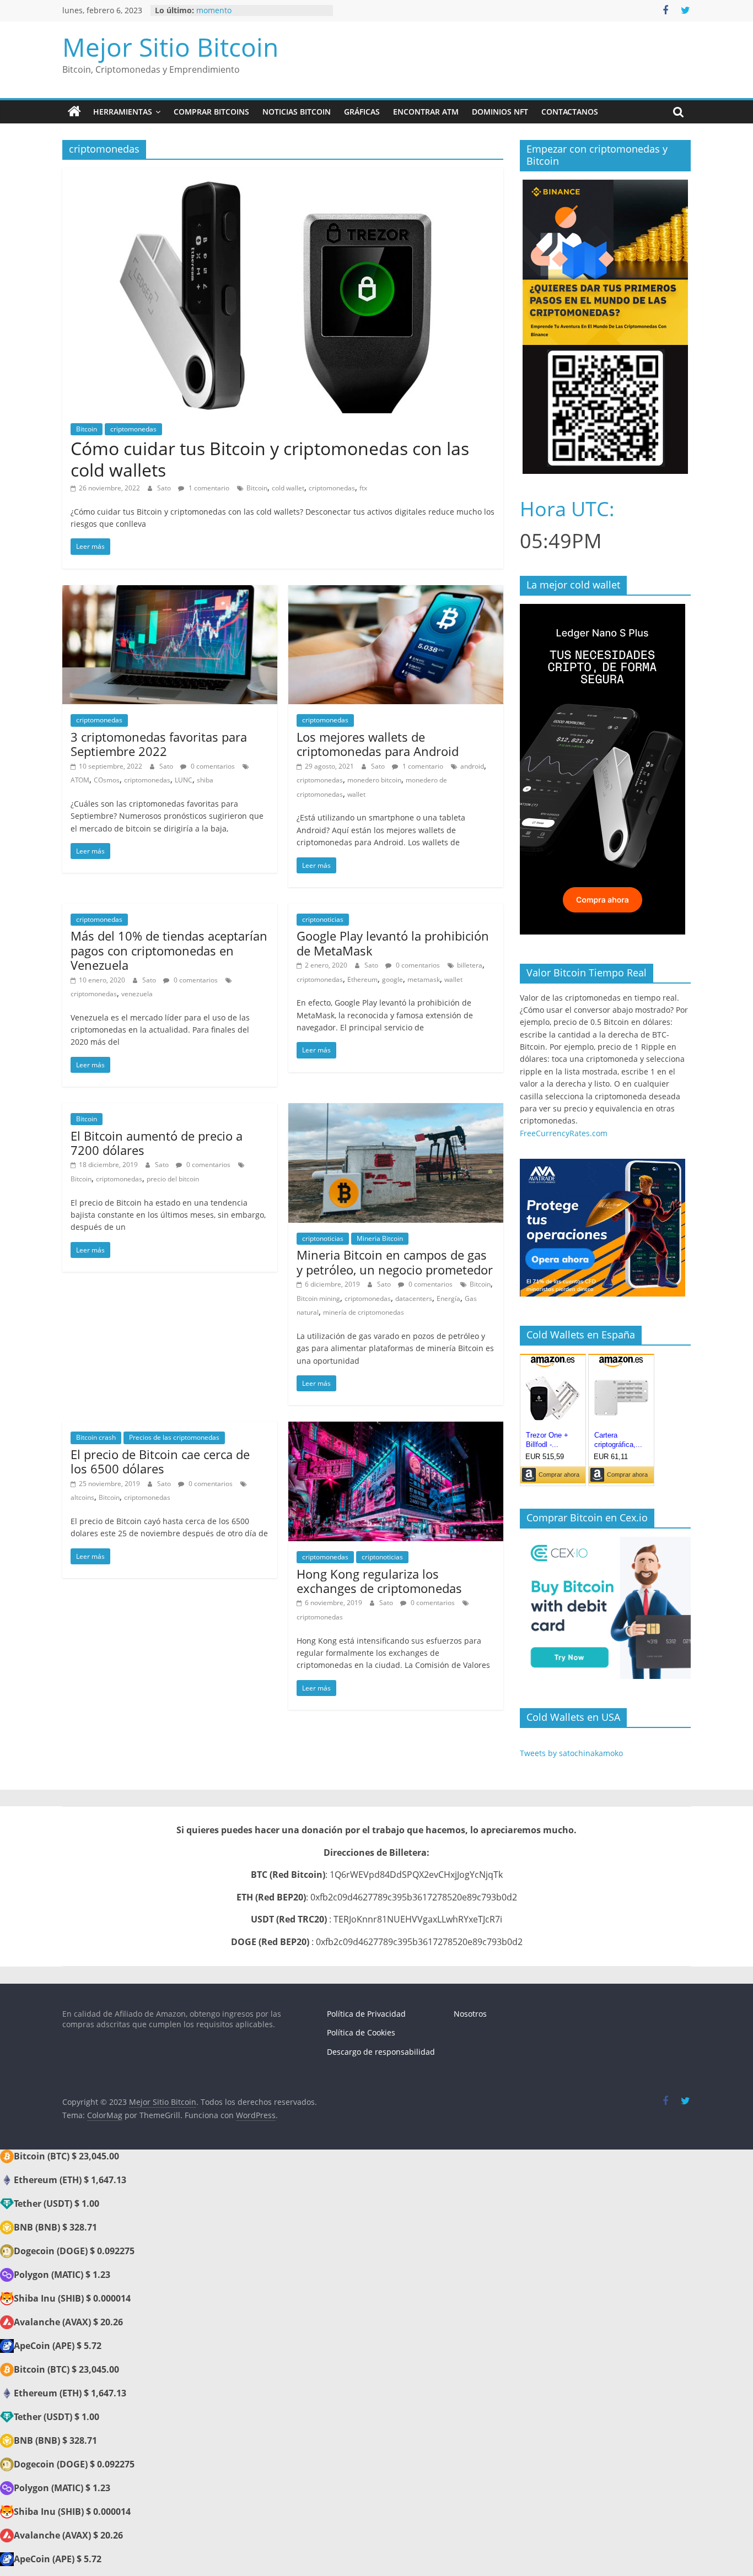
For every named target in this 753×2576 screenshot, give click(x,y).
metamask (424, 979)
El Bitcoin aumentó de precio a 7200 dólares (157, 1143)
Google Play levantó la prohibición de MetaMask (393, 943)
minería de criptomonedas (364, 1312)
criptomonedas (133, 429)
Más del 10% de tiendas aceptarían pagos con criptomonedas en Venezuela (169, 950)
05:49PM (561, 541)
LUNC (184, 780)
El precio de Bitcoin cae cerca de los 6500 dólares (160, 1461)
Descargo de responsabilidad (381, 2052)
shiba (205, 780)
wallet (356, 794)
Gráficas (362, 112)
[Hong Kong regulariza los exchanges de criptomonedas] (396, 1428)
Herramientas (123, 112)
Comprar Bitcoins (211, 112)
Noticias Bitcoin (297, 112)
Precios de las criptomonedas (174, 1437)
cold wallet (288, 488)
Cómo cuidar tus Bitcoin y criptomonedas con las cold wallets (270, 459)
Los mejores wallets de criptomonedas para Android (378, 744)
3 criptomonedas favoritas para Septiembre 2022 (159, 744)
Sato (165, 488)
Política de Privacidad (366, 2014)
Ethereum (362, 979)
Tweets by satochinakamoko (571, 1753)
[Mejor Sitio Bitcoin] (74, 112)
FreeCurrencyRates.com (564, 1133)
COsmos (107, 780)
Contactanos (570, 112)
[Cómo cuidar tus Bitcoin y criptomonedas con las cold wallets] (283, 175)
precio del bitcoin (173, 1179)
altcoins (82, 1497)
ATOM (80, 780)
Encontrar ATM (426, 112)
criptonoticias (323, 919)
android (472, 766)
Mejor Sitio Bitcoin (170, 47)
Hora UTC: (567, 509)
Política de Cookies (361, 2032)
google (392, 979)
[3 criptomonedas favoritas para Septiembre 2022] (170, 592)
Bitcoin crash (96, 1437)
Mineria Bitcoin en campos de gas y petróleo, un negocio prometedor (395, 1262)
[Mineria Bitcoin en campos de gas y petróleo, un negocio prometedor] (396, 1110)
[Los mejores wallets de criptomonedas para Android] (396, 592)
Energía (448, 1298)
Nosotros (470, 2014)
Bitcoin (87, 429)
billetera (470, 965)
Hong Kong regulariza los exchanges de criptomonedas (379, 1581)
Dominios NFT (500, 112)
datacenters (414, 1298)
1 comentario (208, 488)
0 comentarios (212, 766)
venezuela (137, 994)
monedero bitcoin (374, 780)
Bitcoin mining (318, 1298)
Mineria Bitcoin (380, 1238)
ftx (363, 488)
